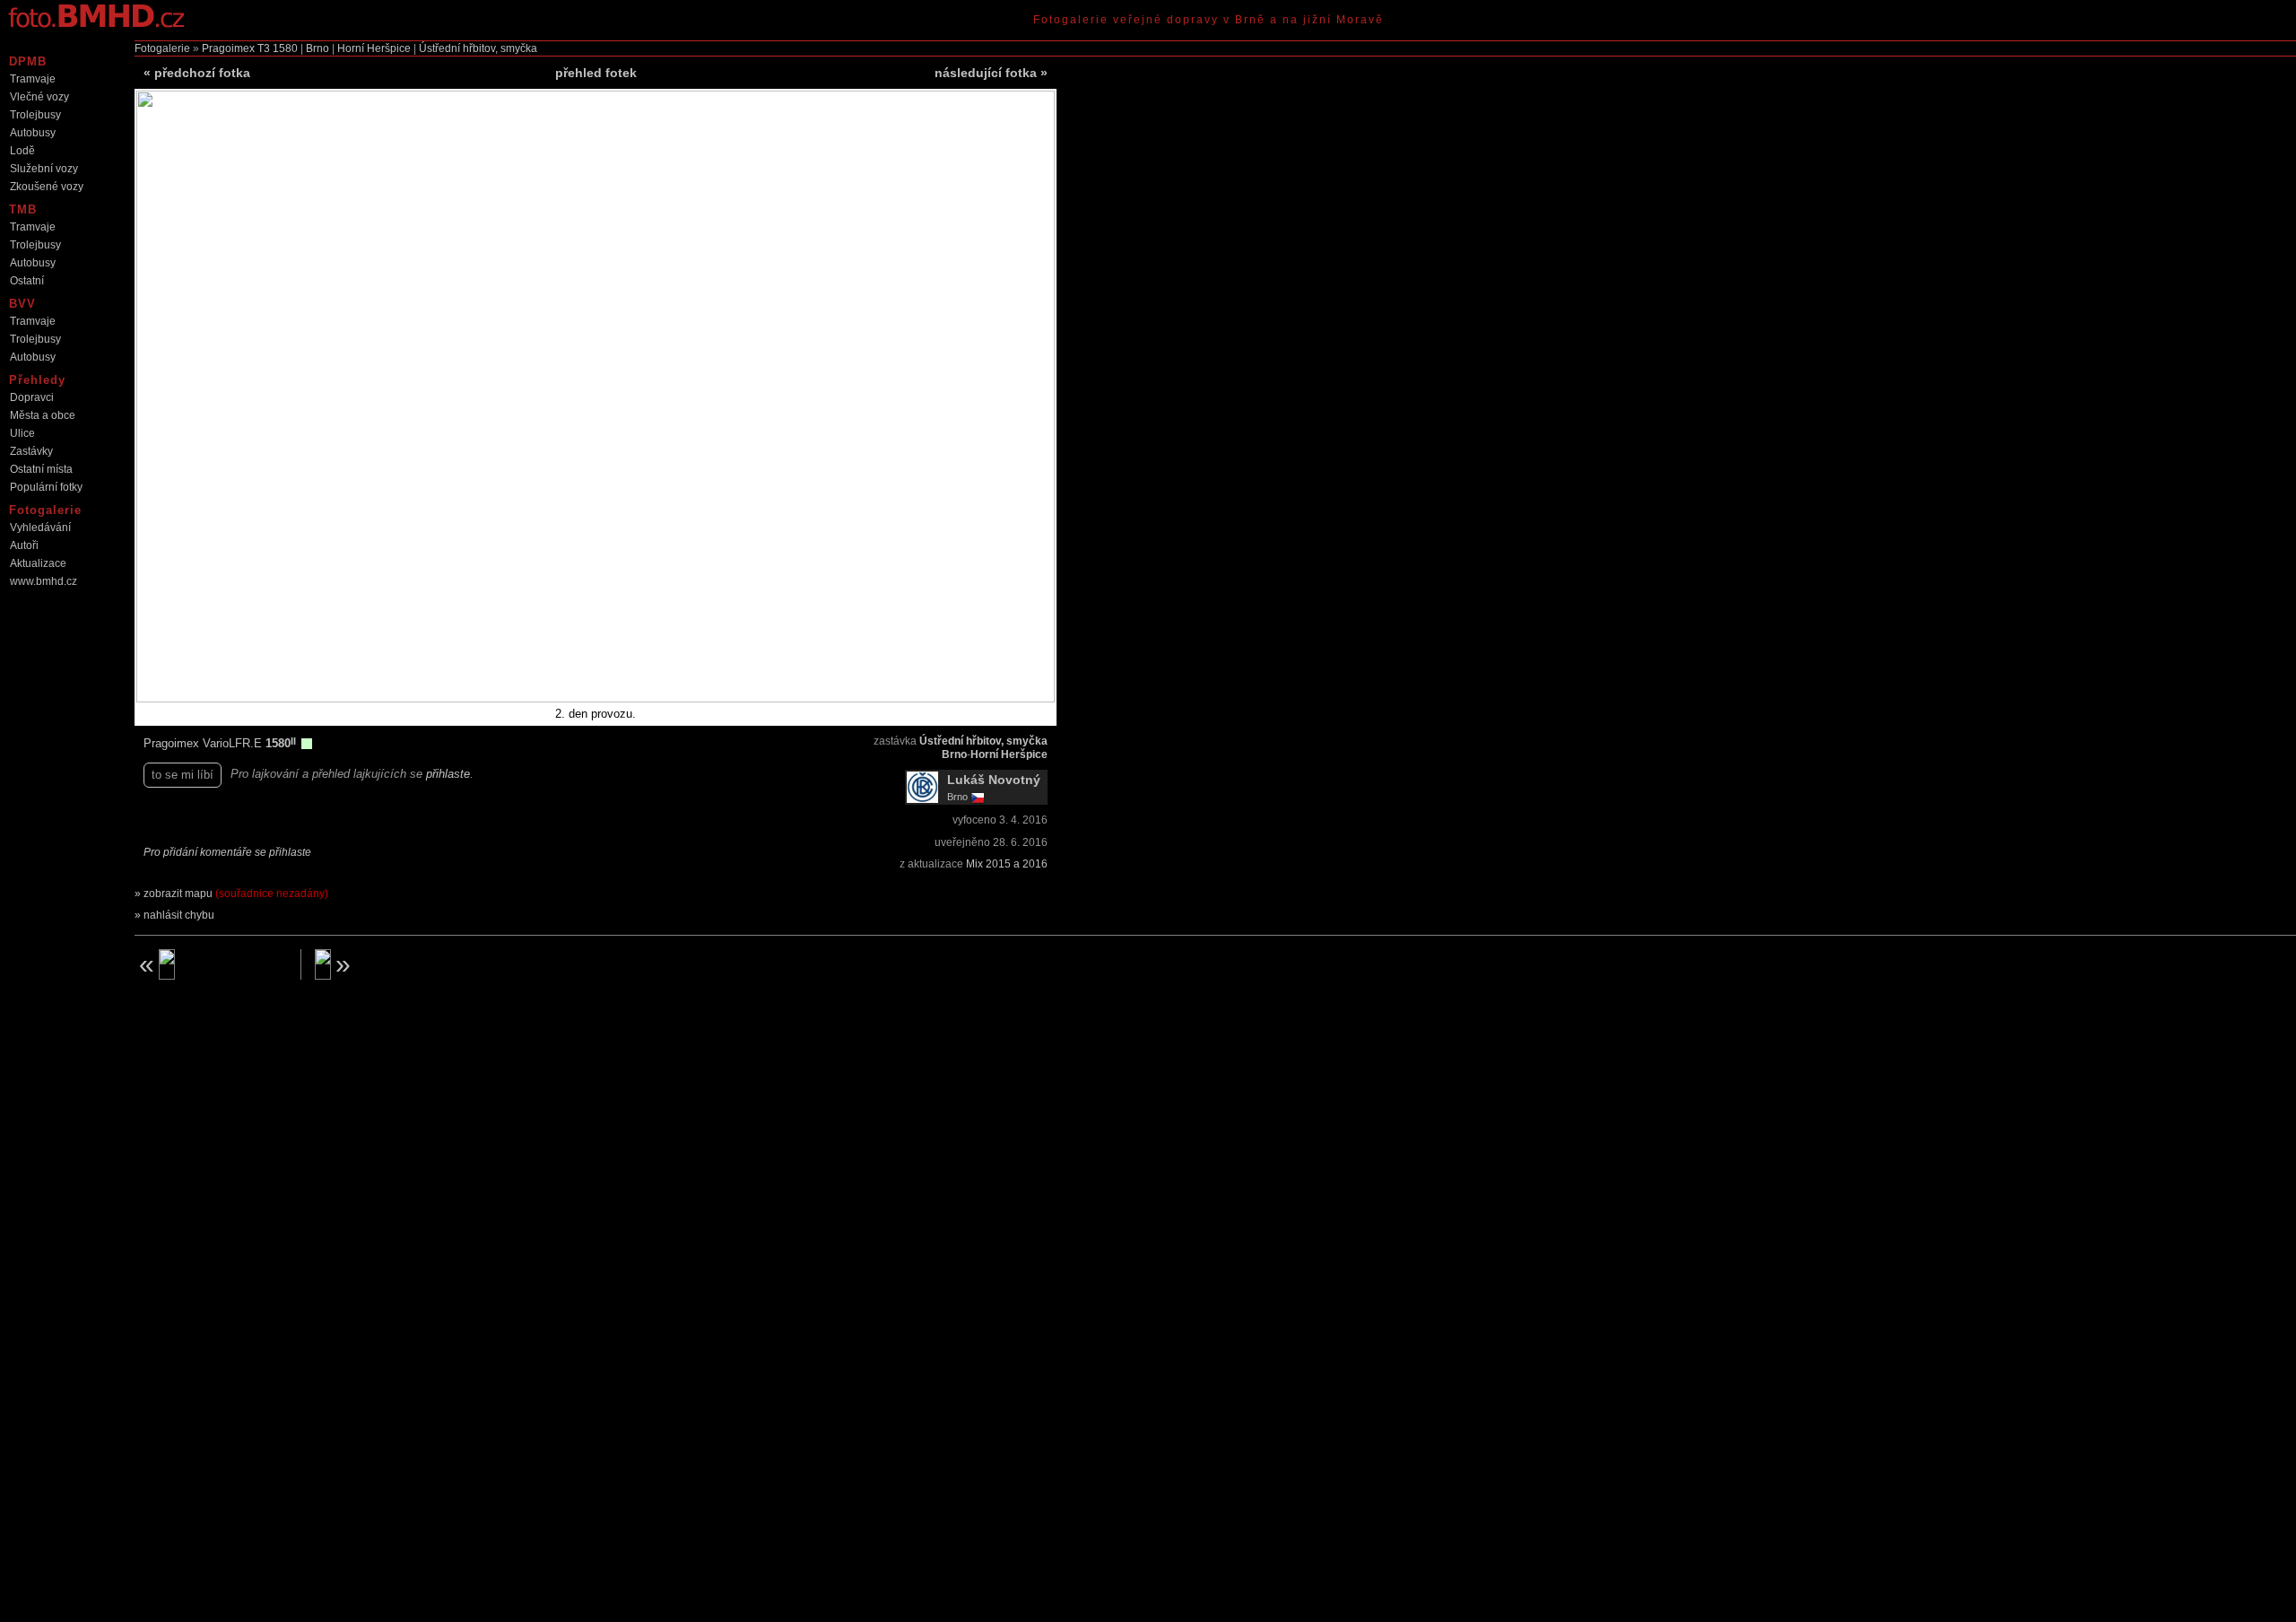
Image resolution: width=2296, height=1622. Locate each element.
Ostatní (27, 281)
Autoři (24, 545)
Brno (317, 48)
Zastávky (31, 451)
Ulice (22, 433)
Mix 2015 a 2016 (1007, 864)
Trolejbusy (35, 115)
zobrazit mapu (236, 894)
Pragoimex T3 (236, 48)
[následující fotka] (391, 964)
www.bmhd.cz (43, 581)
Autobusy (33, 133)
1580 (285, 48)
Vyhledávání (40, 528)
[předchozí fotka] (211, 964)
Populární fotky (46, 487)
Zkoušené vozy (47, 187)
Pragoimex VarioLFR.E (204, 743)
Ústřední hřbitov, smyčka (478, 48)
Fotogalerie (162, 48)
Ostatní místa (41, 469)
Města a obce (43, 415)
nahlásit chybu (179, 915)
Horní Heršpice (374, 48)
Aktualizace (38, 563)
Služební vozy (44, 169)
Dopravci (32, 397)
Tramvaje (33, 79)
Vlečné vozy (39, 97)
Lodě (22, 151)
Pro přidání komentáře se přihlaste (227, 852)
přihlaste (448, 774)
